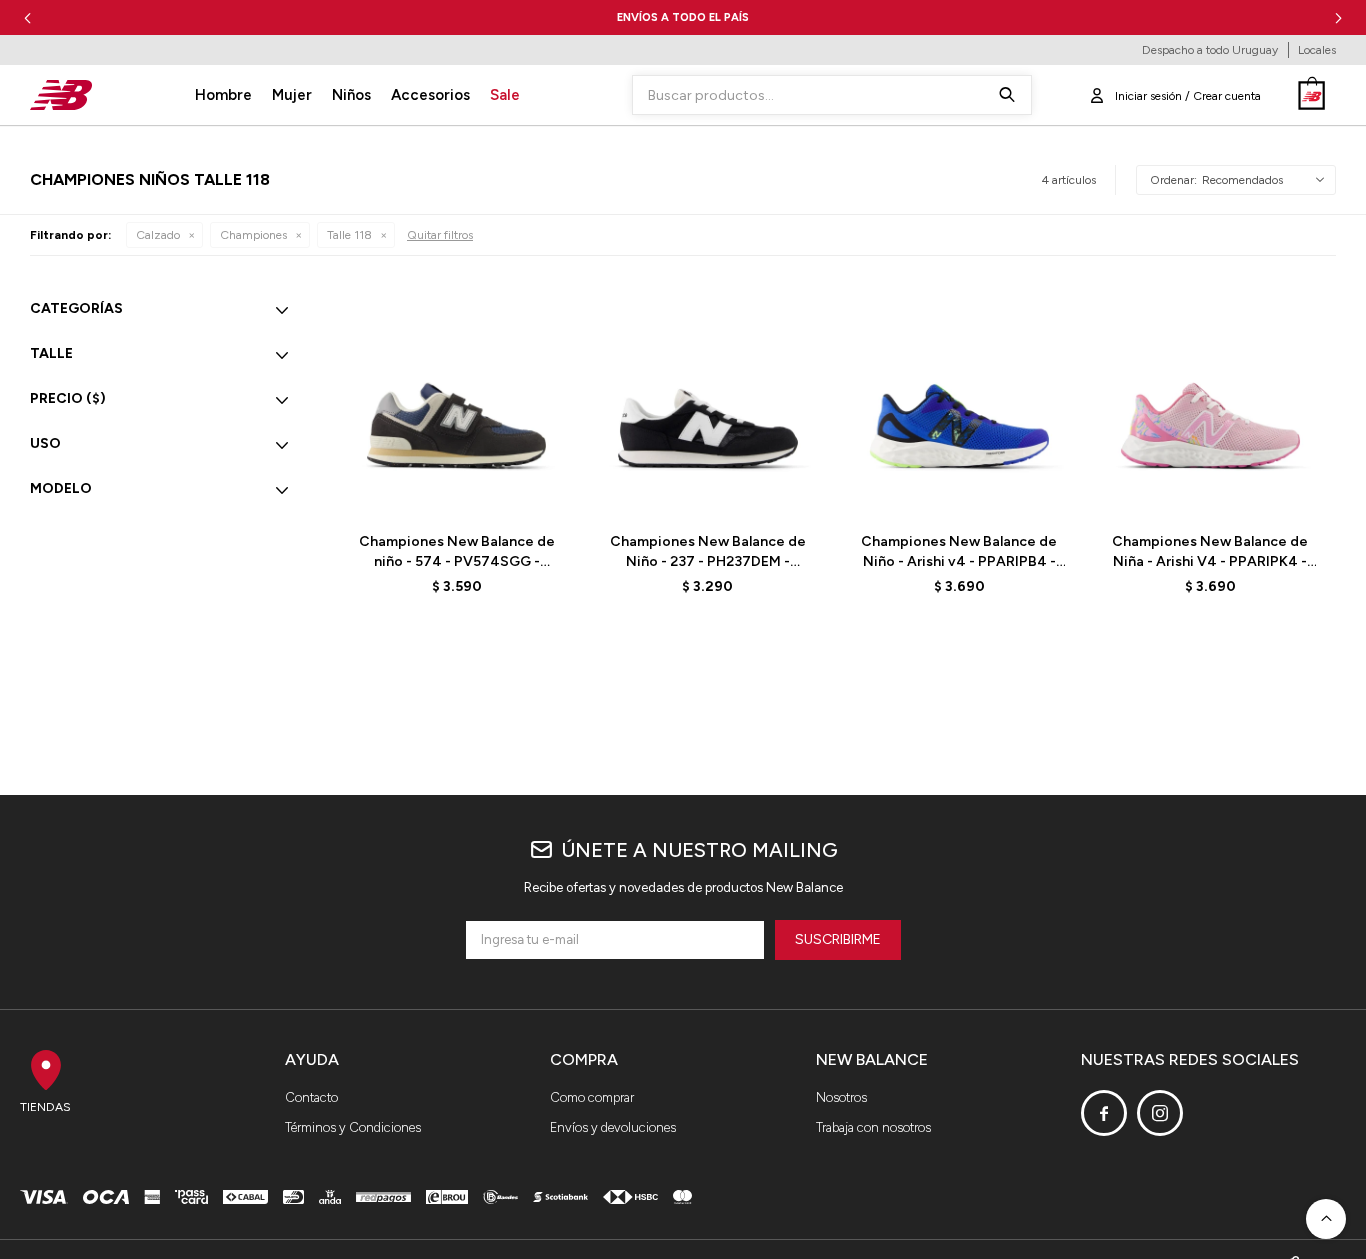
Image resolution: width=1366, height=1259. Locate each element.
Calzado (158, 235)
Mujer (292, 95)
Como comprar (592, 1097)
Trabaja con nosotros (873, 1127)
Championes (253, 235)
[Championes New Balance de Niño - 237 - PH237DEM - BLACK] (707, 401)
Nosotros (841, 1097)
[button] (1338, 17)
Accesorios (430, 95)
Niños (351, 95)
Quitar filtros (440, 235)
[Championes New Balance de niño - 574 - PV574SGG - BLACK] (456, 401)
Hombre (223, 95)
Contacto (311, 1097)
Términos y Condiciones (353, 1127)
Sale (505, 95)
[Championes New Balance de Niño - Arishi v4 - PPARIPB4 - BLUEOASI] (959, 401)
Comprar (503, 491)
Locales (1317, 50)
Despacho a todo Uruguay (1210, 50)
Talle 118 (349, 235)
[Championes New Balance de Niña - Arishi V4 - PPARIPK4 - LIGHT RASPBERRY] (1210, 401)
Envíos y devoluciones (613, 1127)
